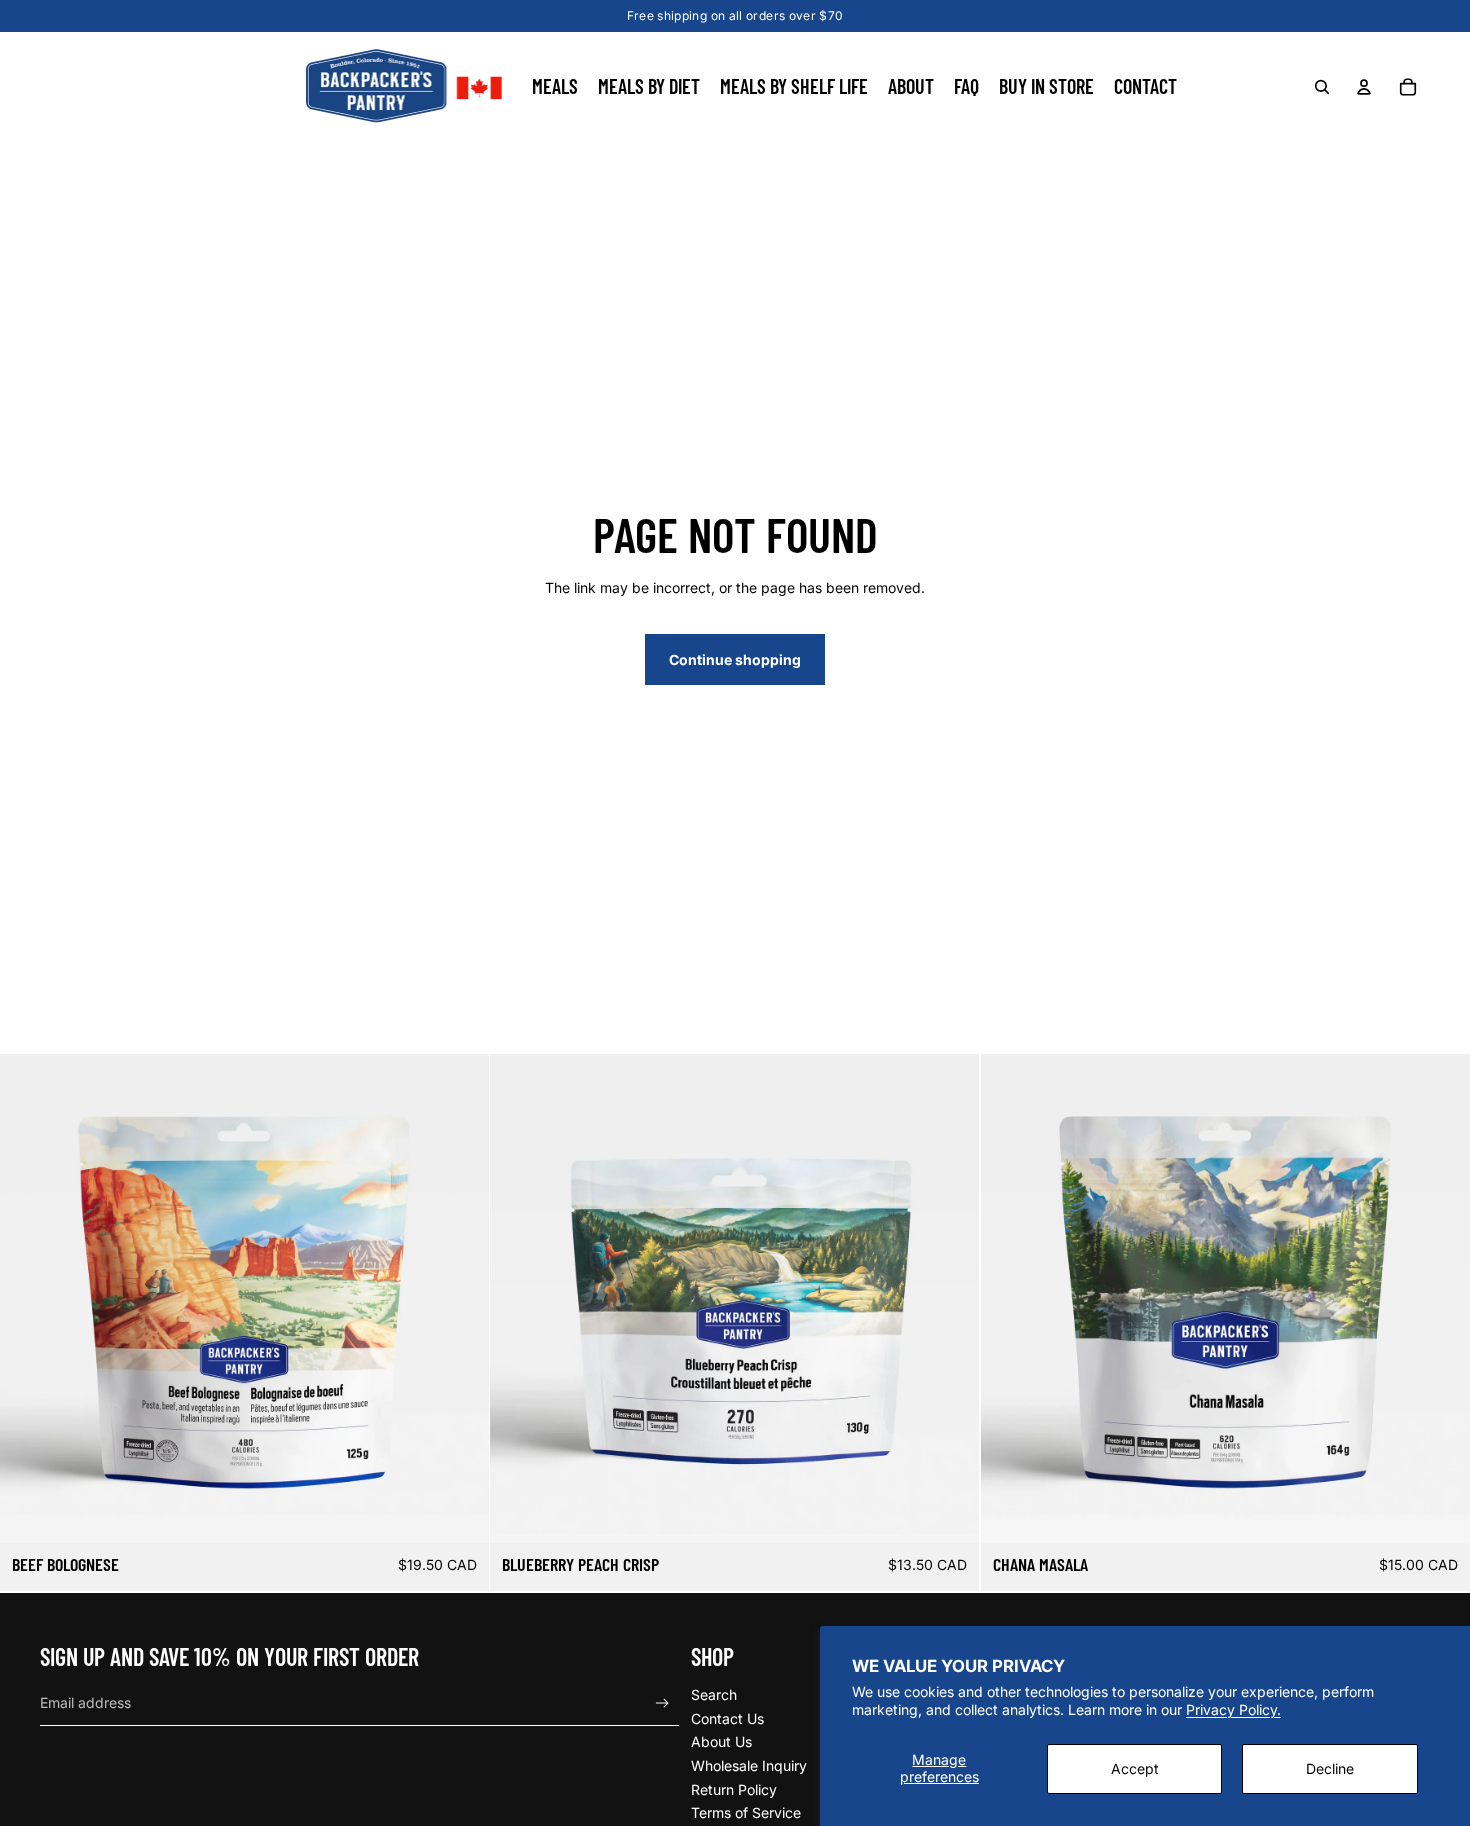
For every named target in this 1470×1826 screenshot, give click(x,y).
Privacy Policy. (1233, 1709)
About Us (721, 1741)
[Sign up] (662, 1703)
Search (714, 1694)
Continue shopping (735, 659)
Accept (1135, 1768)
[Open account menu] (1364, 87)
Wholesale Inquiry (749, 1765)
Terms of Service (746, 1812)
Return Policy (734, 1789)
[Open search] (1322, 87)
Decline (1330, 1768)
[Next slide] (459, 1299)
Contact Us (727, 1718)
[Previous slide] (30, 1299)
